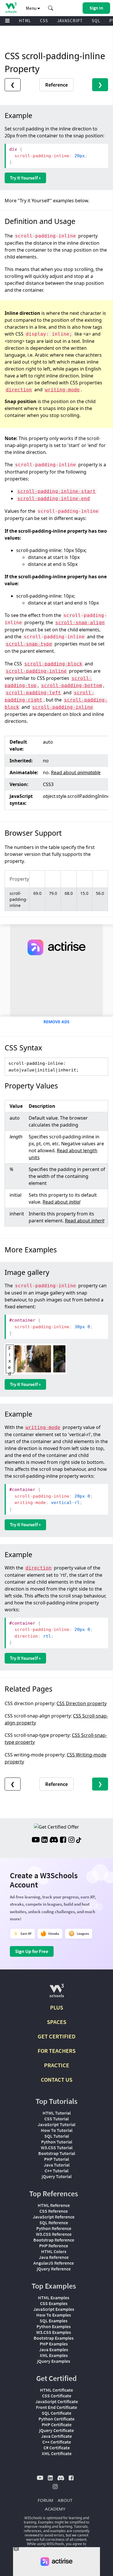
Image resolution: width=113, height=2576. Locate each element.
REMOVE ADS (57, 1022)
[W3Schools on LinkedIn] (44, 1840)
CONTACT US (57, 2080)
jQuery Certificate (57, 2430)
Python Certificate (57, 2419)
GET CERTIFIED (57, 2036)
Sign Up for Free (32, 1951)
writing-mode (62, 390)
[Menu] (8, 21)
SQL (96, 21)
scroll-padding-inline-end (54, 498)
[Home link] (11, 8)
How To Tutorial (57, 2130)
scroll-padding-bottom (72, 685)
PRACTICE (57, 2065)
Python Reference (54, 2228)
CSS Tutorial (57, 2119)
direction (19, 390)
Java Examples (54, 2349)
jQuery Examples (54, 2361)
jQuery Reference (54, 2269)
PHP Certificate (57, 2425)
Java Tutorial (57, 2165)
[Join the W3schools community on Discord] (54, 1840)
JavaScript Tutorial (57, 2124)
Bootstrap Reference (54, 2240)
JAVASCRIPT (70, 21)
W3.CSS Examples (54, 2332)
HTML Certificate (57, 2390)
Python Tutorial (57, 2142)
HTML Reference (54, 2205)
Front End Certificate (57, 2407)
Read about (76, 772)
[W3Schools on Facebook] (63, 1840)
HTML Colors (54, 2251)
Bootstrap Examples (54, 2338)
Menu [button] (32, 8)
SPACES (57, 2022)
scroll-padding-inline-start (57, 491)
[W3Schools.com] (57, 1993)
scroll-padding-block (53, 664)
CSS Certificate (57, 2396)
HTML (25, 21)
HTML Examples (54, 2298)
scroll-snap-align (80, 623)
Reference (57, 85)
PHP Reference (54, 2246)
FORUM (45, 2500)
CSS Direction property (82, 1703)
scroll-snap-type (29, 644)
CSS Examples (54, 2303)
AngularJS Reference (54, 2263)
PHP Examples (54, 2344)
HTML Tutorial (57, 2113)
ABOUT (65, 2500)
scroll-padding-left (33, 693)
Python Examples (54, 2326)
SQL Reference (54, 2223)
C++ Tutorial (57, 2171)
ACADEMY (55, 2509)
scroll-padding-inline (36, 671)
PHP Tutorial (57, 2159)
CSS (44, 21)
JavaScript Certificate (57, 2401)
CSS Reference (54, 2211)
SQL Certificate (57, 2413)
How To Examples (54, 2315)
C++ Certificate (57, 2442)
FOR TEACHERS (57, 2051)
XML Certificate (57, 2453)
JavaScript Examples (54, 2309)
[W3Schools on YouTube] (36, 1840)
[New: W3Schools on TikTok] (79, 1840)
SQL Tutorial (57, 2136)
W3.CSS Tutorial (57, 2147)
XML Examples (54, 2355)
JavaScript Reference (54, 2217)
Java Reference (54, 2257)
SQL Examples (54, 2321)
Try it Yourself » (25, 178)
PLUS (57, 2007)
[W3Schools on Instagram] (71, 1840)
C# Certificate (57, 2448)
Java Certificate (57, 2436)
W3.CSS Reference (54, 2234)
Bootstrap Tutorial (57, 2153)
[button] (51, 8)
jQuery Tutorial (57, 2176)
